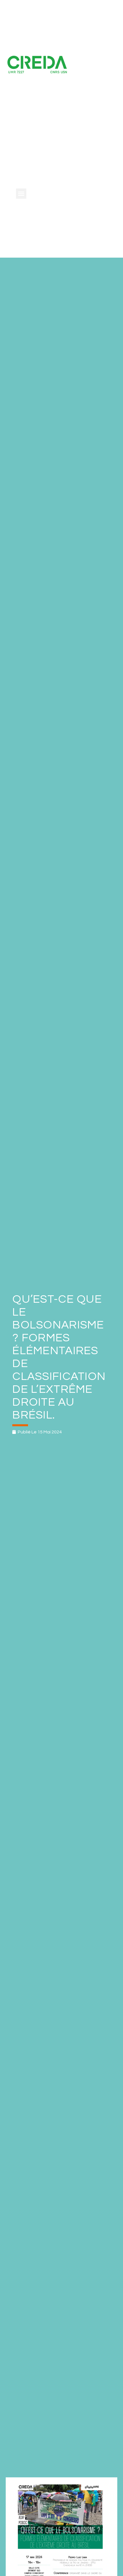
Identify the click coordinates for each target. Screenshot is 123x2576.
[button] (21, 194)
